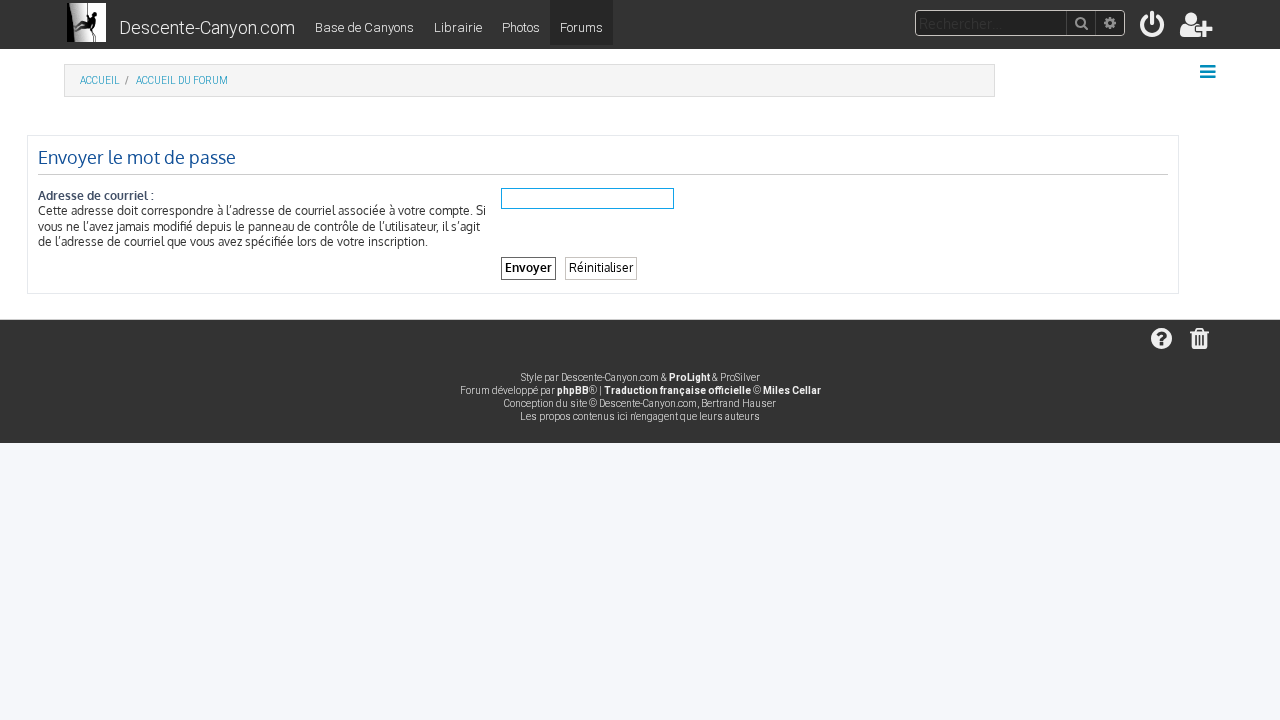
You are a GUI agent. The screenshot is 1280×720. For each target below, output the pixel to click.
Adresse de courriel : (96, 195)
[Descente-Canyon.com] (86, 24)
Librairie (458, 27)
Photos (521, 27)
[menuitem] (1153, 28)
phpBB (573, 390)
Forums (581, 27)
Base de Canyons (364, 27)
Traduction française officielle (677, 390)
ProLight (689, 377)
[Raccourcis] (1209, 72)
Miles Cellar (792, 390)
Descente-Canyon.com (207, 27)
